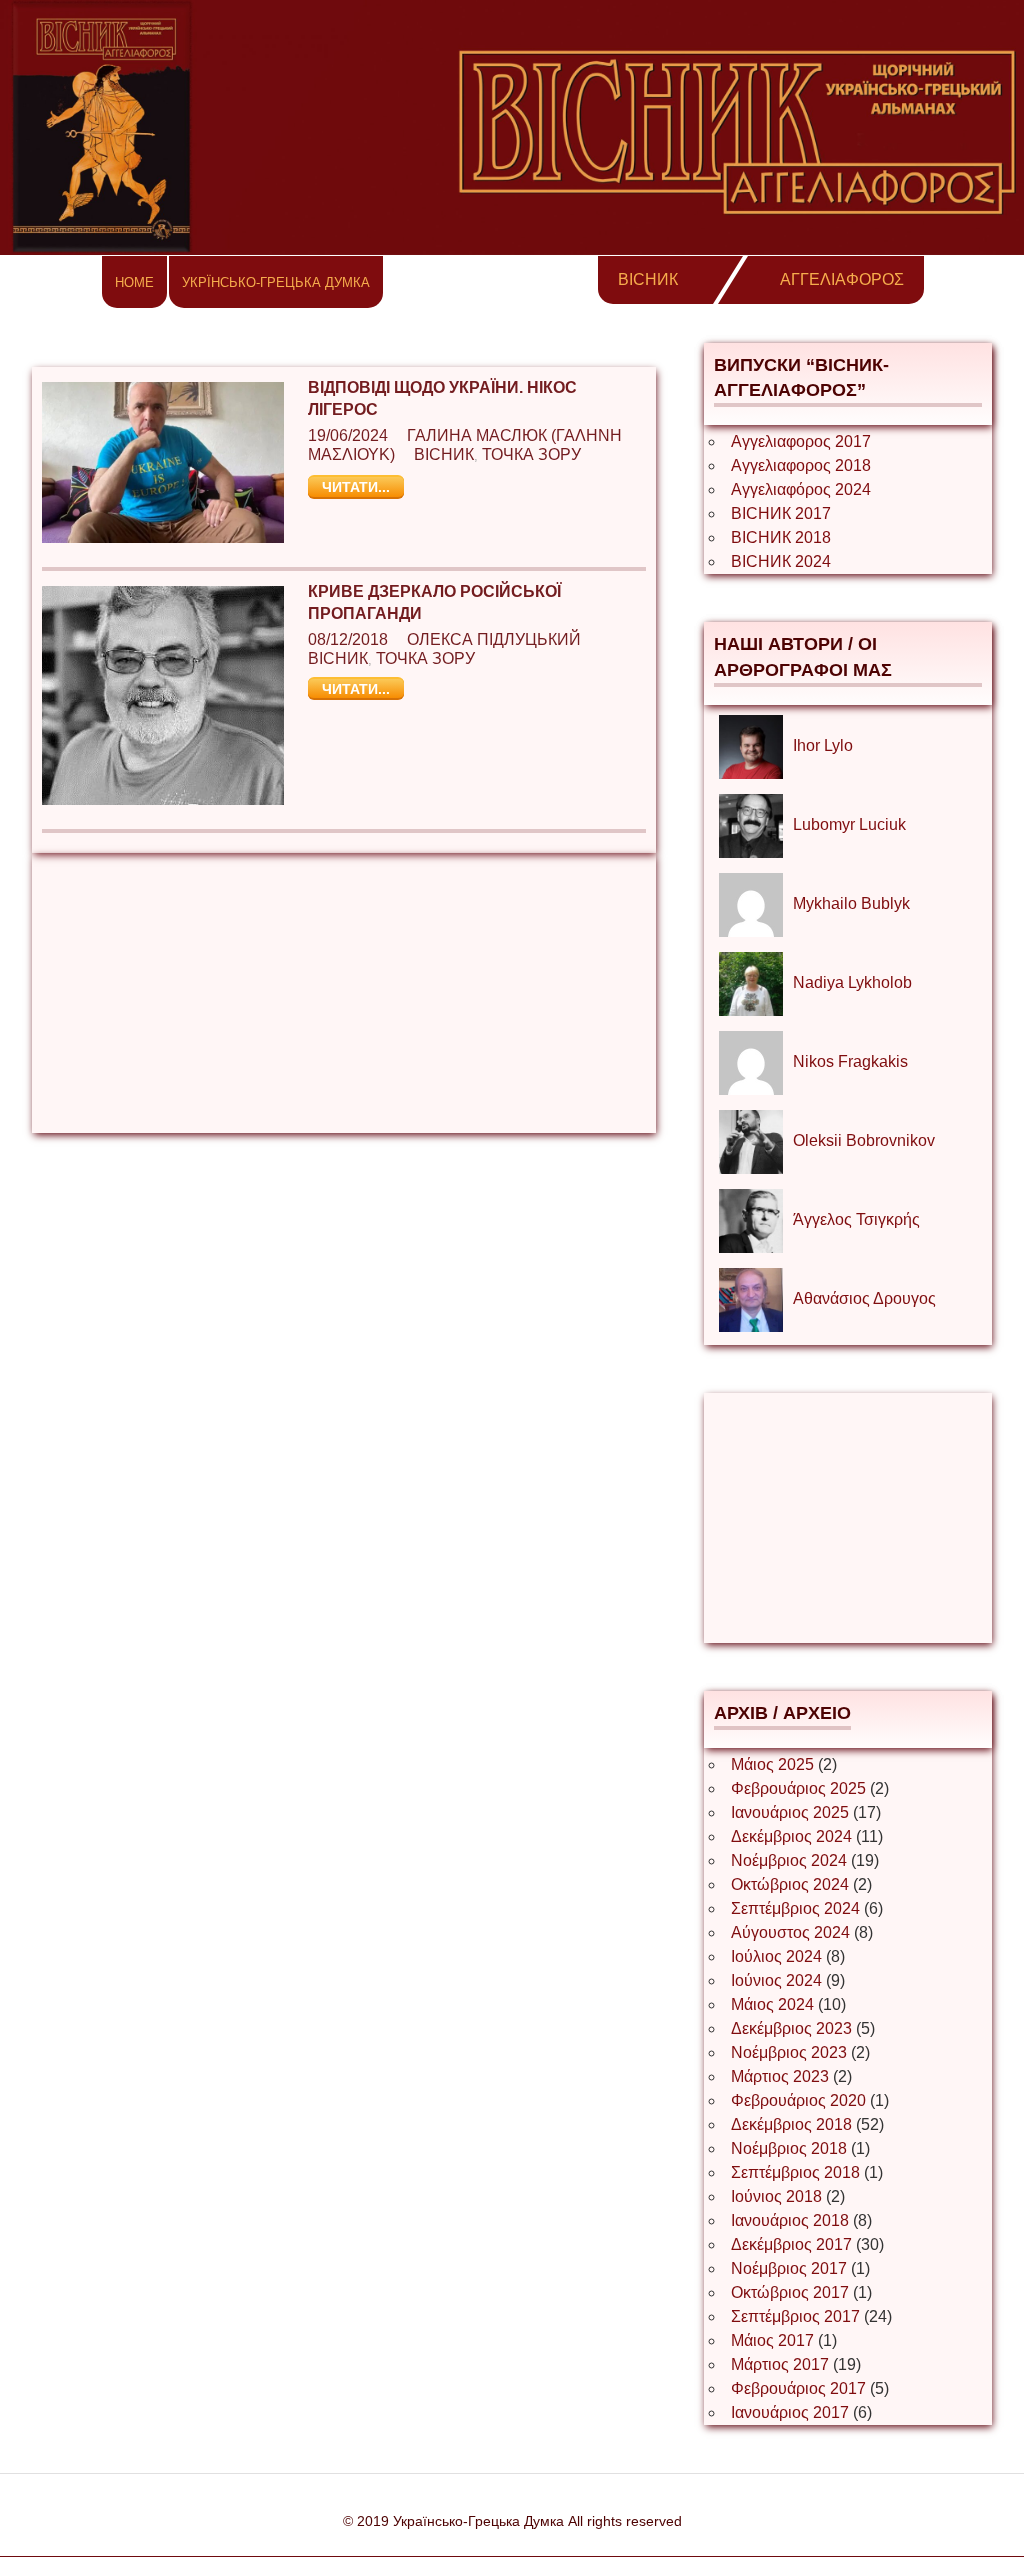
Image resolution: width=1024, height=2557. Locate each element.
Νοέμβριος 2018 (789, 2148)
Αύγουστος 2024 (790, 1932)
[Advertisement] (344, 993)
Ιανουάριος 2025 (790, 1812)
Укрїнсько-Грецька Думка (276, 282)
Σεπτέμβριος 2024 (795, 1908)
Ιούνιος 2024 (776, 1980)
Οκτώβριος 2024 (790, 1884)
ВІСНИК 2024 (781, 561)
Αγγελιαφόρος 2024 (801, 489)
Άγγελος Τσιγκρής (856, 1219)
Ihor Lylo (823, 745)
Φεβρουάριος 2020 (798, 2100)
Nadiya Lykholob (852, 982)
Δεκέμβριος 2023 (791, 2028)
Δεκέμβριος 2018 (791, 2124)
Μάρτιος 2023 (780, 2076)
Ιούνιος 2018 (776, 2196)
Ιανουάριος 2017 (790, 2412)
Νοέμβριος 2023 (789, 2052)
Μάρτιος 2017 (780, 2364)
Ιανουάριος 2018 (790, 2220)
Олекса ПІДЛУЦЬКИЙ (494, 639)
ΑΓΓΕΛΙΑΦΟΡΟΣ (842, 279)
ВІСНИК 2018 (781, 537)
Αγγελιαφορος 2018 (801, 465)
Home (134, 282)
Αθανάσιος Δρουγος (864, 1298)
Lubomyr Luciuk (849, 824)
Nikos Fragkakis (850, 1061)
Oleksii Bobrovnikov (864, 1140)
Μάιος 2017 (772, 2340)
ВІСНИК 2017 (781, 513)
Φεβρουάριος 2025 (798, 1788)
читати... (356, 487)
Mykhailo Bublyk (851, 903)
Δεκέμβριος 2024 (791, 1836)
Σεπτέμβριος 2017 (795, 2316)
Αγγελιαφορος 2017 (801, 441)
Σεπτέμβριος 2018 (795, 2172)
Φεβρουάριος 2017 (798, 2388)
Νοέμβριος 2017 (789, 2268)
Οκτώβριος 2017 (790, 2292)
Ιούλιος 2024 (776, 1956)
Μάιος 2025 (772, 1764)
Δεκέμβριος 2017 (791, 2244)
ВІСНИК (648, 279)
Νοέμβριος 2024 (789, 1860)
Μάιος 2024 (772, 2004)
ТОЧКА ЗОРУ (531, 454)
